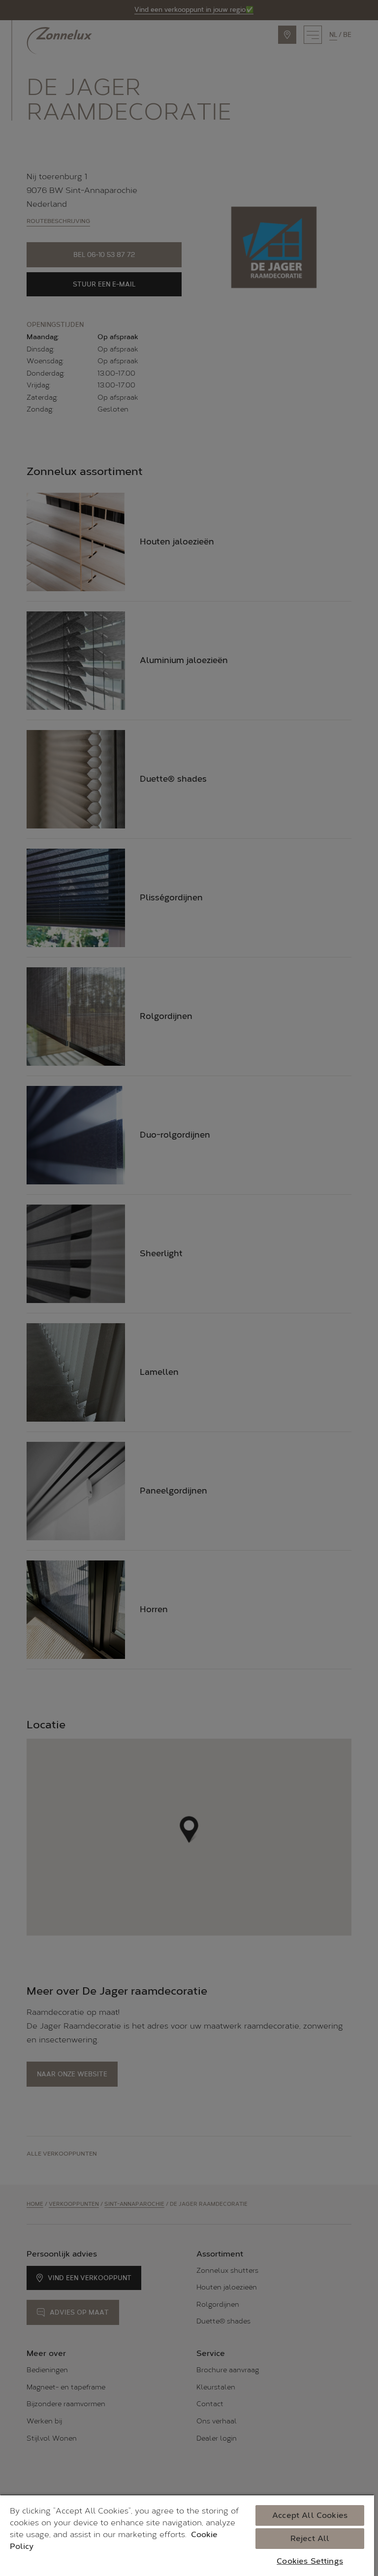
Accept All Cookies (310, 2515)
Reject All (310, 2538)
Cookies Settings (310, 2561)
